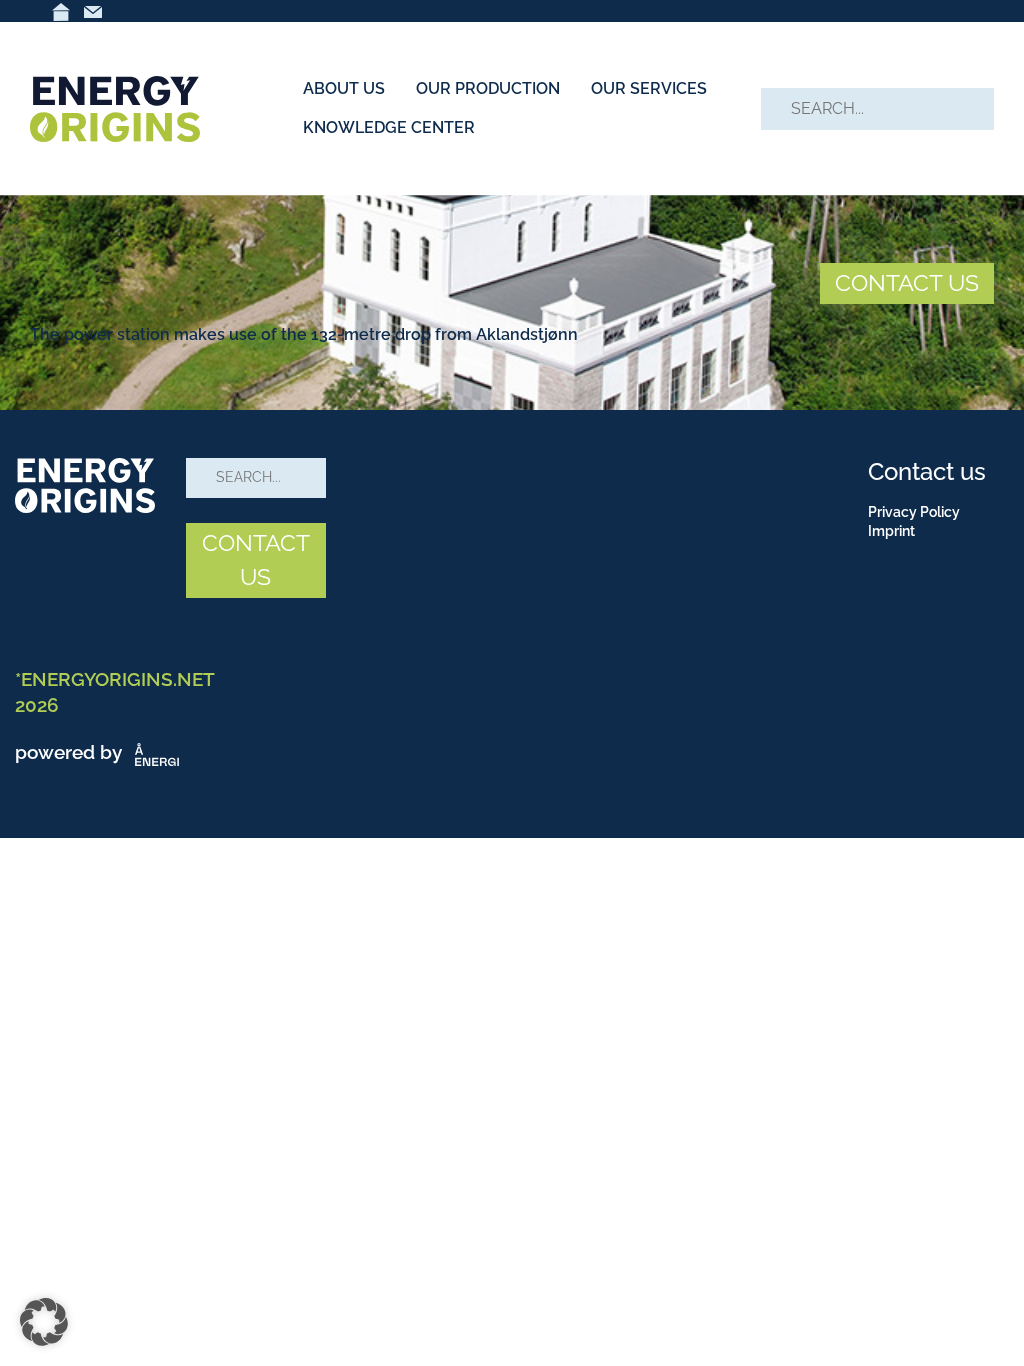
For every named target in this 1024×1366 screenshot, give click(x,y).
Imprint (891, 531)
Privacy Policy (914, 512)
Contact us (927, 471)
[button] (44, 1322)
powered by (71, 752)
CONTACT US (907, 282)
